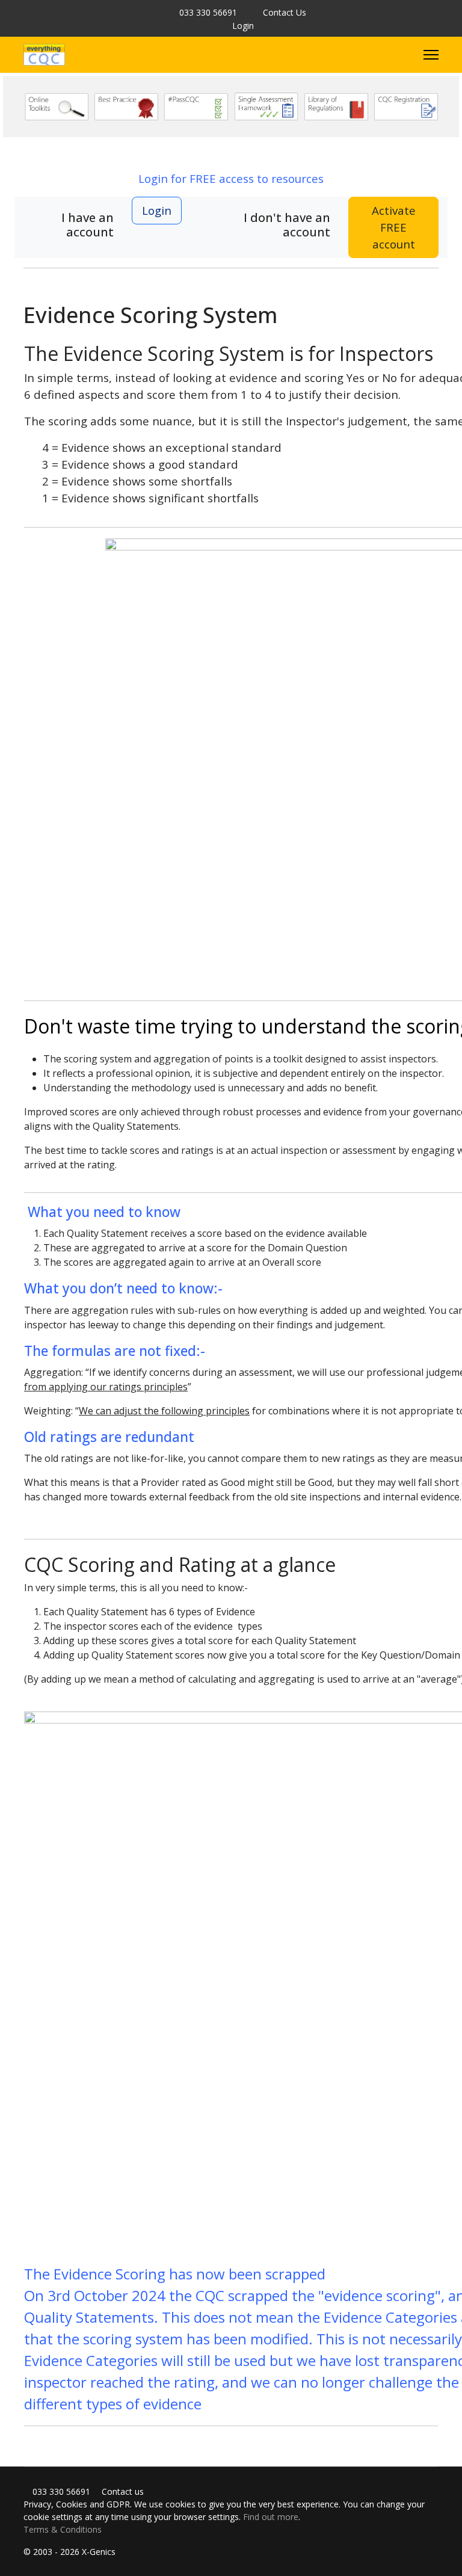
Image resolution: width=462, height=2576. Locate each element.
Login (243, 26)
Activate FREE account (394, 227)
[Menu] (431, 55)
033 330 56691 (208, 12)
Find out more (271, 2517)
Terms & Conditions (63, 2529)
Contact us (122, 2491)
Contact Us (285, 12)
